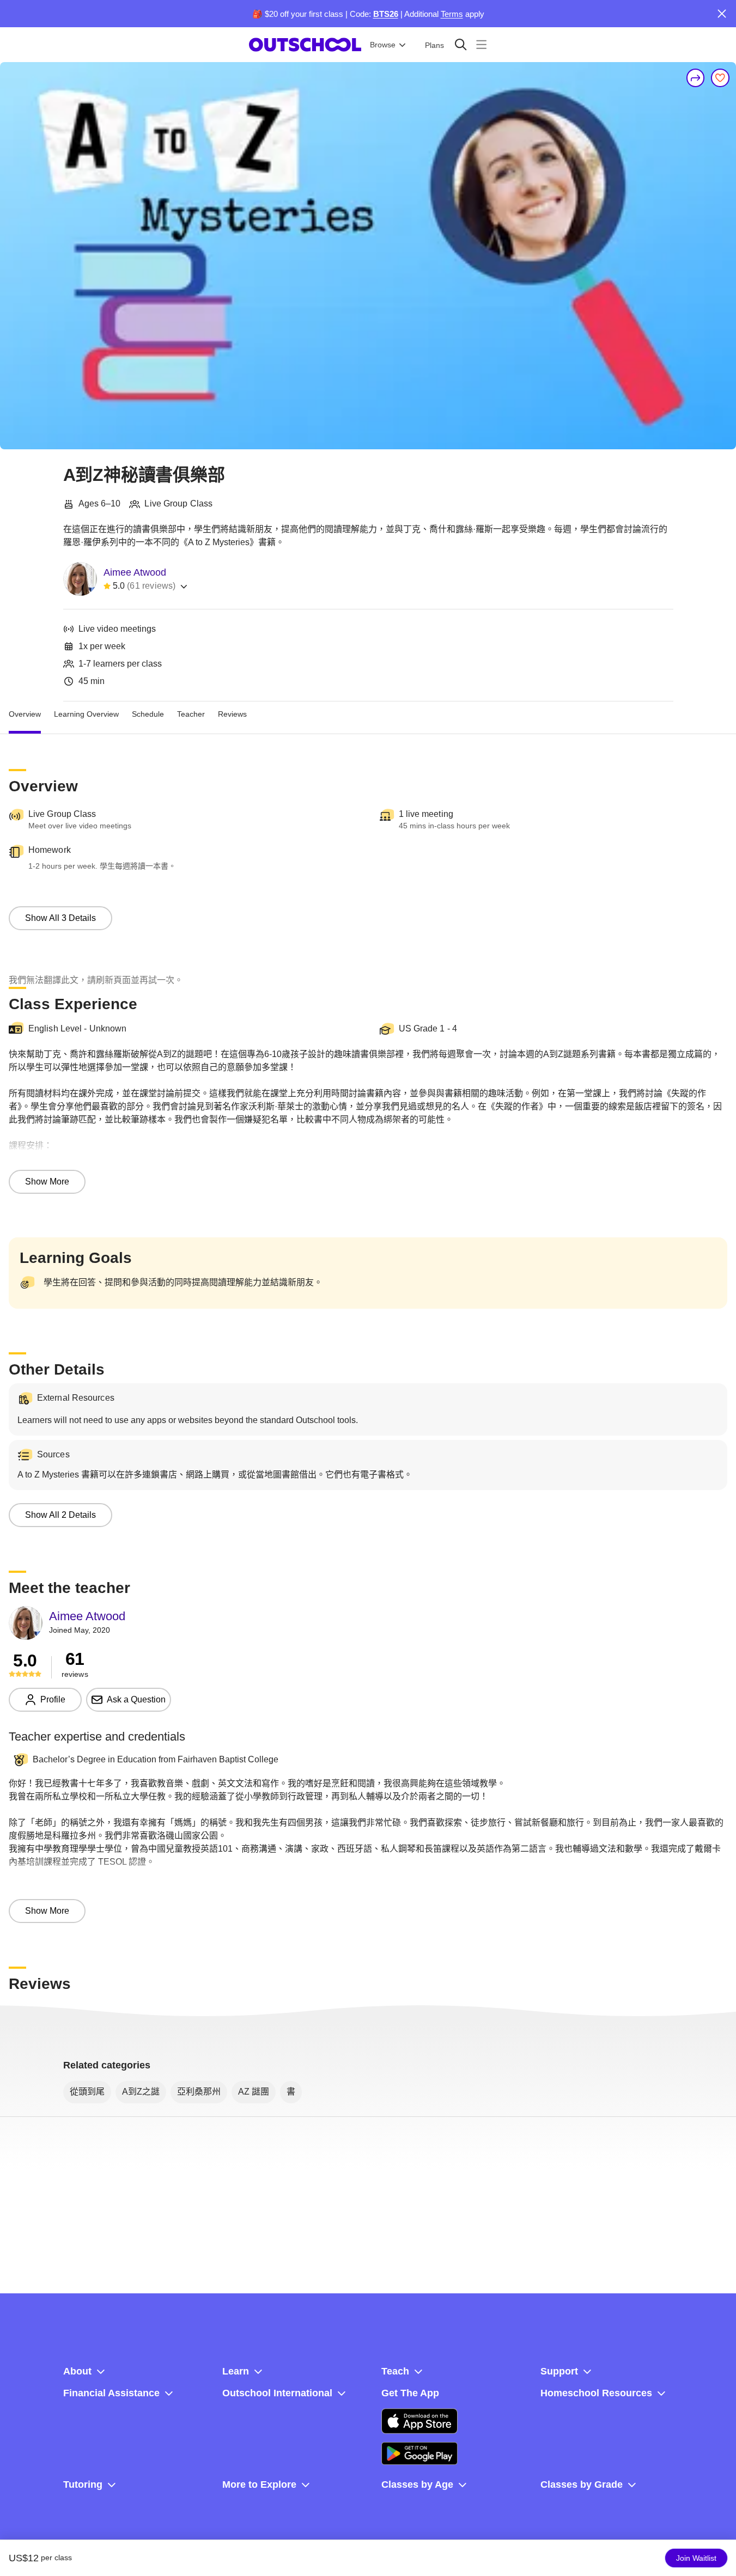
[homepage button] (305, 45)
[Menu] (481, 44)
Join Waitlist (696, 2558)
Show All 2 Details (60, 1515)
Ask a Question (136, 1699)
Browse (383, 45)
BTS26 (386, 14)
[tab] (25, 715)
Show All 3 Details (60, 918)
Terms (452, 14)
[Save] (720, 78)
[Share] (696, 78)
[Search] (461, 44)
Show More (47, 1182)
